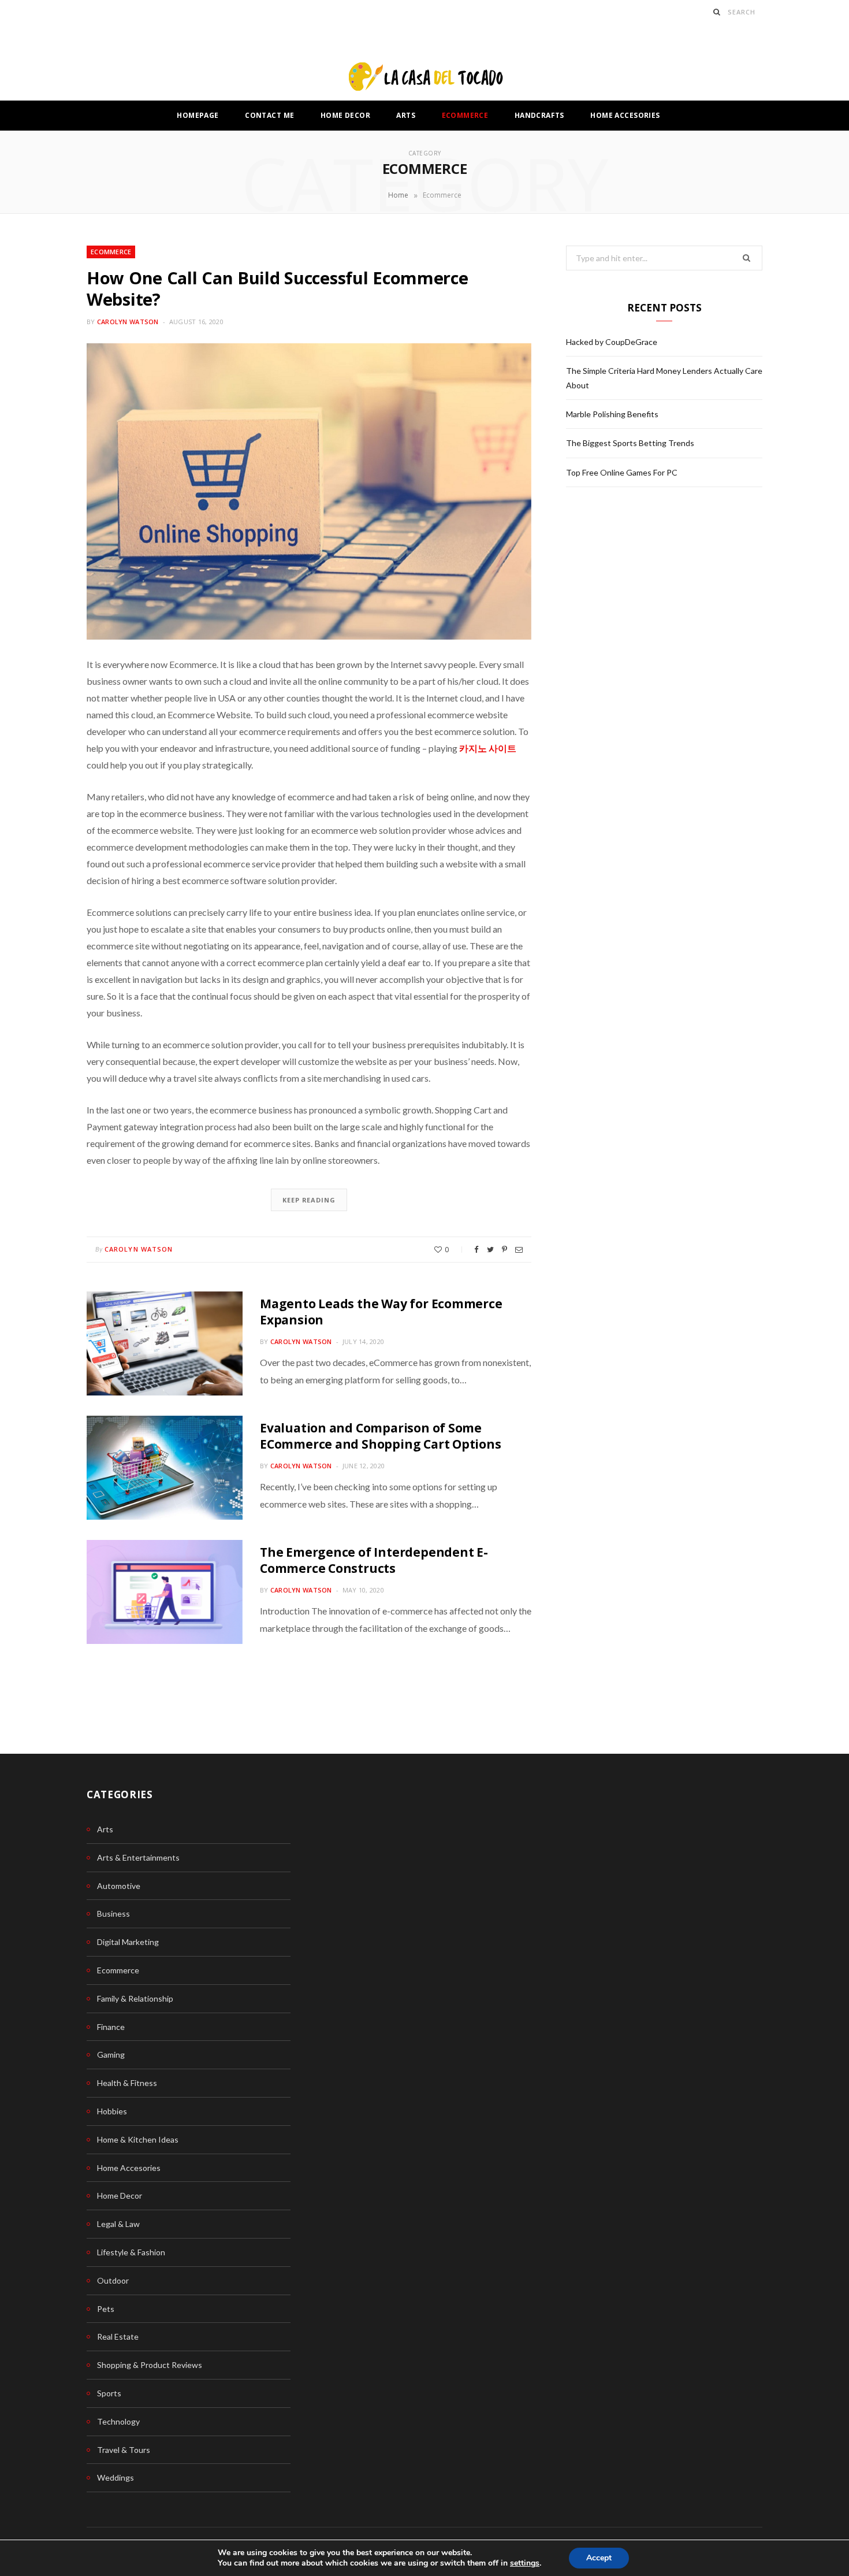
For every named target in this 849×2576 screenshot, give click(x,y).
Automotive (119, 1886)
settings (525, 2563)
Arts (406, 115)
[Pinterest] (504, 1250)
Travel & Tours (124, 2450)
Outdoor (113, 2280)
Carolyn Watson (128, 322)
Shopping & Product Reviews (150, 2365)
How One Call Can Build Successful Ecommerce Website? (278, 289)
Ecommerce (465, 115)
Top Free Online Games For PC (622, 472)
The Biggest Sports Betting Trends (630, 443)
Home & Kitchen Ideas (138, 2139)
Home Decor (345, 115)
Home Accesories (625, 115)
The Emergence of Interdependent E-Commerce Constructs (374, 1560)
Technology (118, 2421)
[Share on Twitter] (490, 1250)
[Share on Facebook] (476, 1250)
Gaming (111, 2055)
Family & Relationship (135, 1998)
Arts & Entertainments (138, 1857)
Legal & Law (118, 2224)
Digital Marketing (128, 1942)
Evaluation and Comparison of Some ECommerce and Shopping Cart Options (381, 1436)
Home (398, 195)
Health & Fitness (127, 2083)
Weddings (116, 2477)
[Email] (519, 1250)
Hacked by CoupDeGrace (612, 342)
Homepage (198, 115)
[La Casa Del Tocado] (425, 78)
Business (113, 1914)
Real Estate (118, 2336)
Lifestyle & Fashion (131, 2252)
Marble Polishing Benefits (612, 414)
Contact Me (269, 115)
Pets (106, 2309)
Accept (599, 2558)
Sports (109, 2393)
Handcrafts (539, 115)
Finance (111, 2027)
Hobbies (112, 2111)
